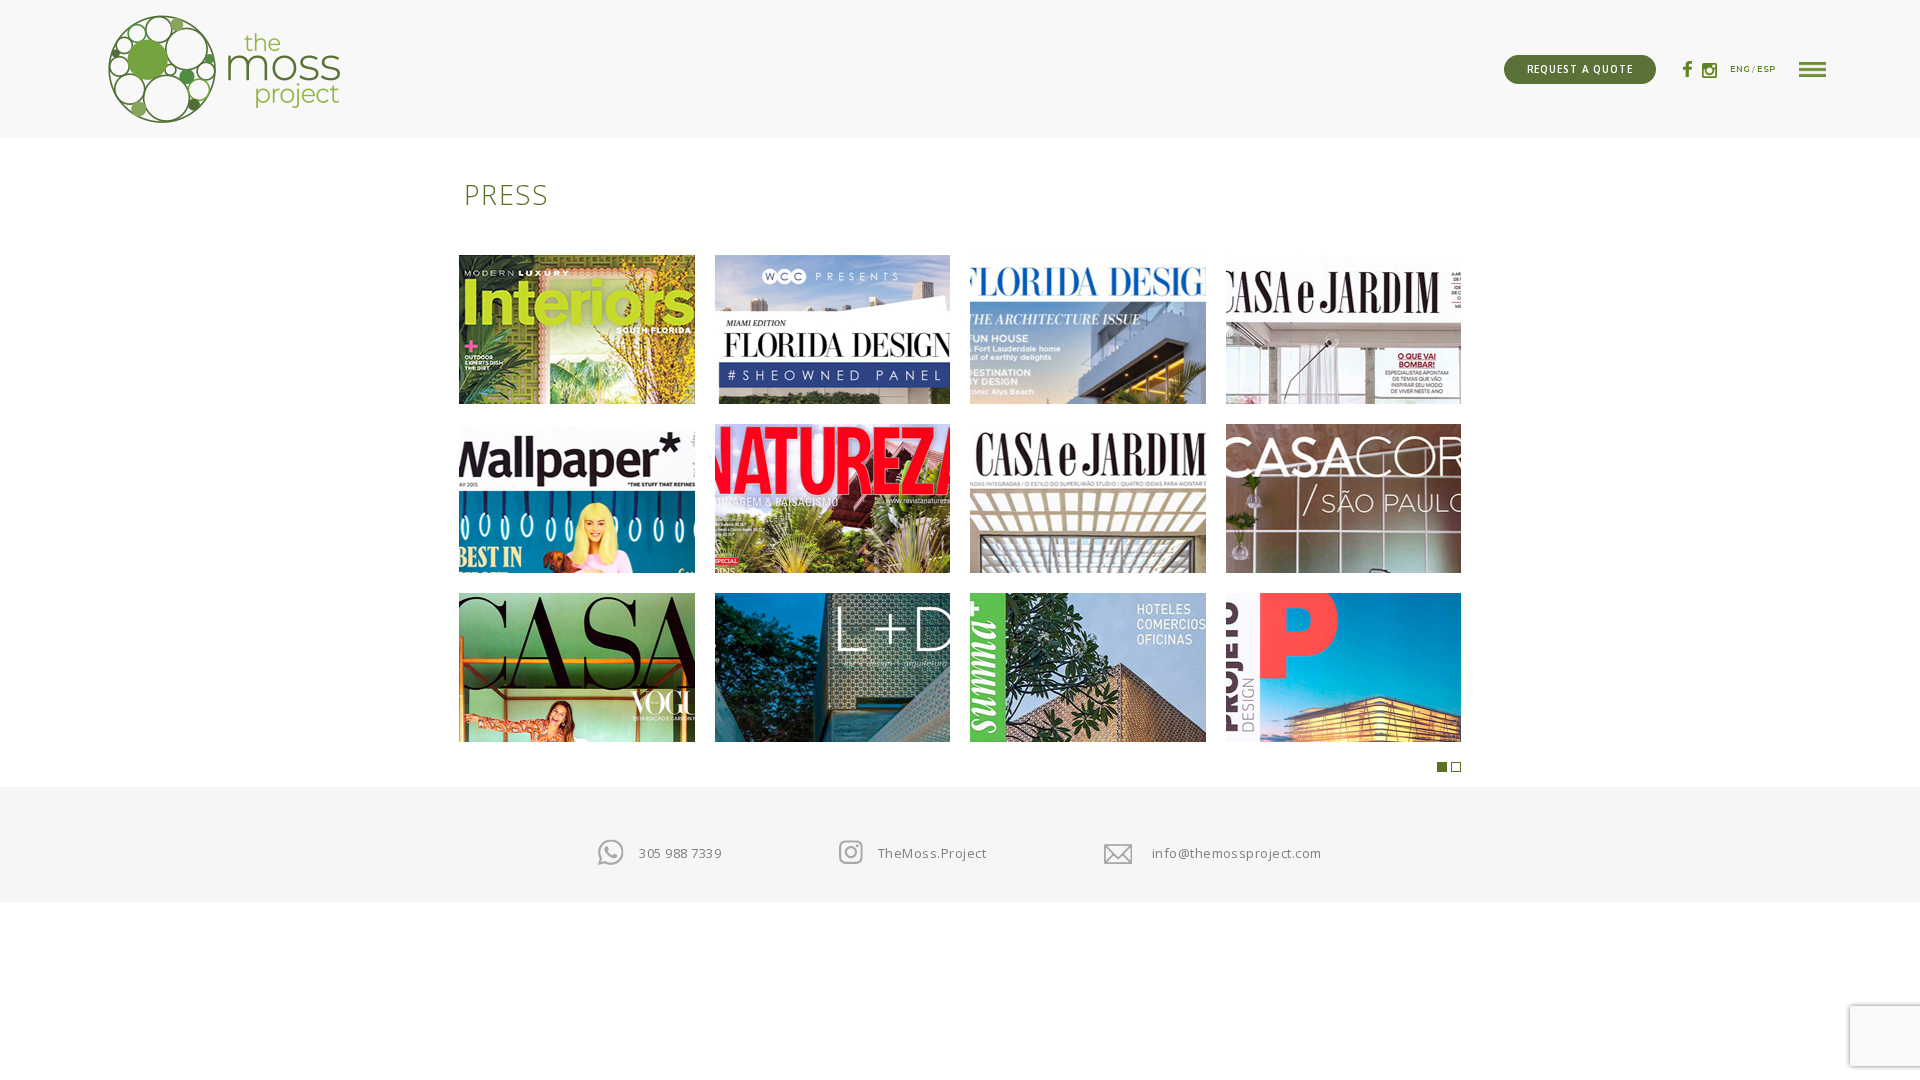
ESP (1766, 69)
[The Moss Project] (224, 69)
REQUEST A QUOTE (1580, 69)
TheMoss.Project (932, 853)
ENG (1740, 69)
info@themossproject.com (1235, 853)
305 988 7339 (680, 853)
